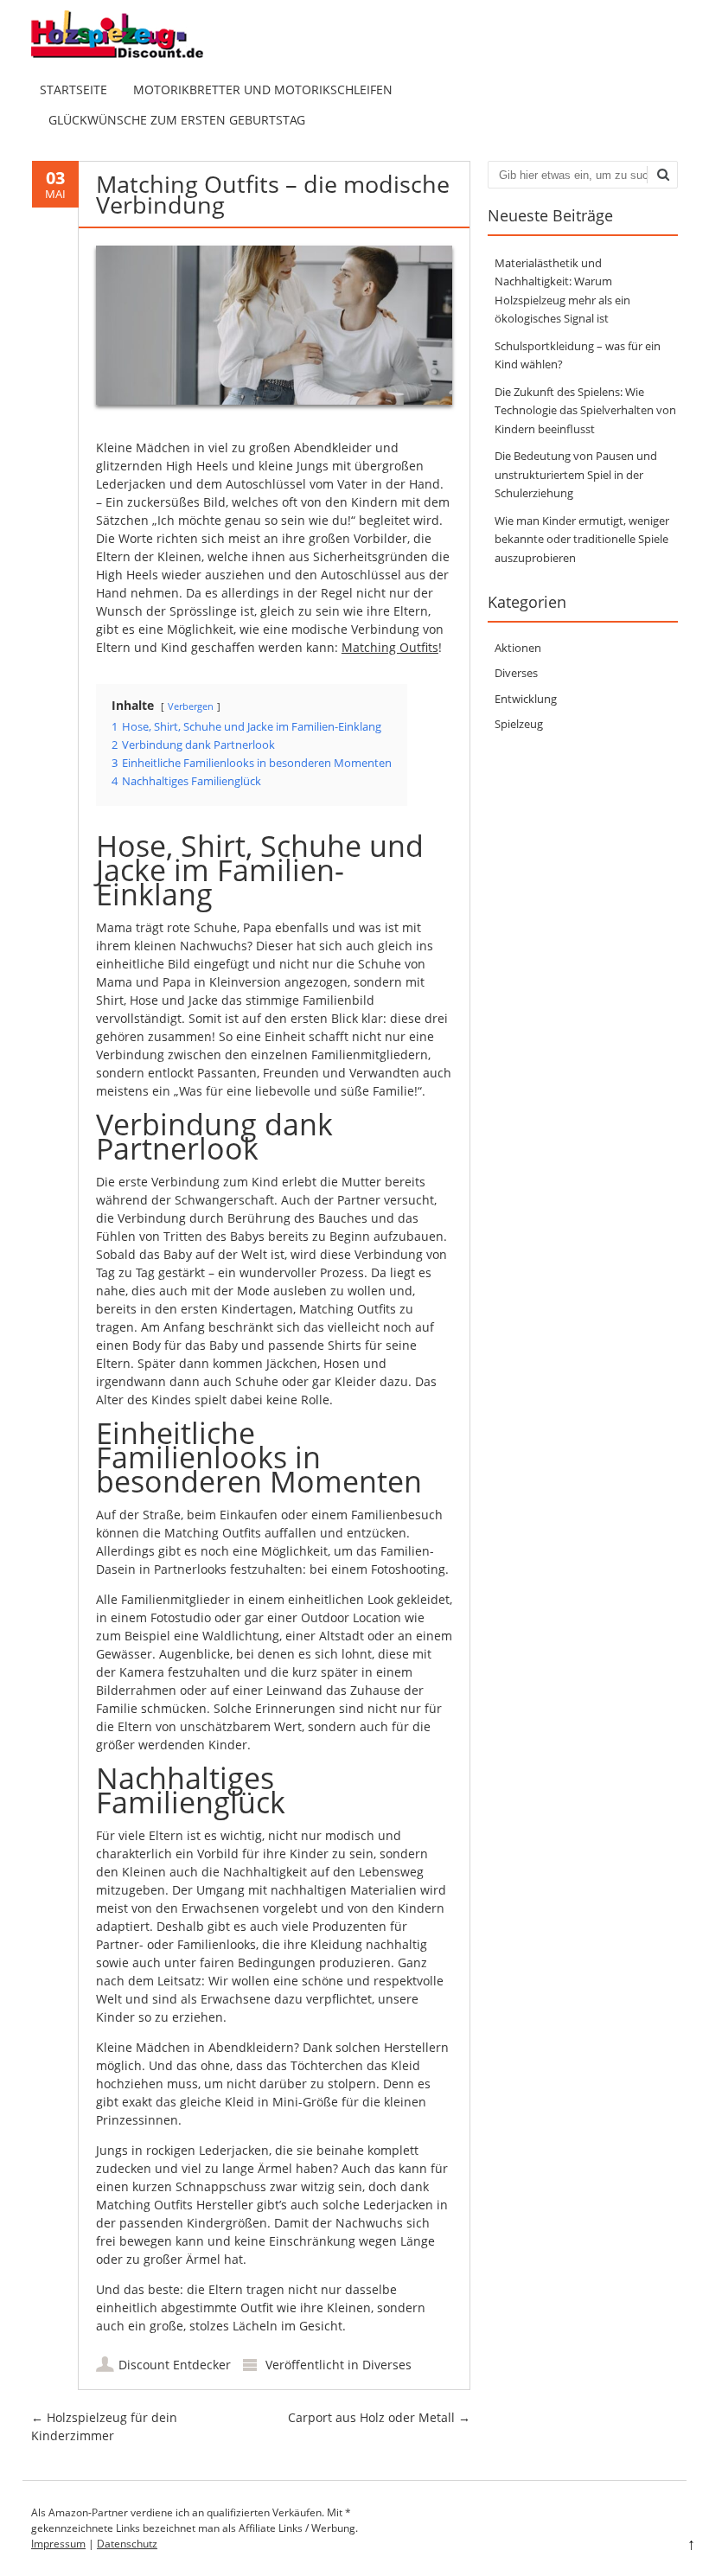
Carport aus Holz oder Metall (379, 2417)
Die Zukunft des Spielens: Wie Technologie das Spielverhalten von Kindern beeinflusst (585, 410)
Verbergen (191, 706)
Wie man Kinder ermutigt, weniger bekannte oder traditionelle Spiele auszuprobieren (582, 539)
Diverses (387, 2365)
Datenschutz (127, 2544)
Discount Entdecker (175, 2365)
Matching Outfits (390, 647)
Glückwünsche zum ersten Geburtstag (177, 120)
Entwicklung (526, 699)
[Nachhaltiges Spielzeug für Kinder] (131, 57)
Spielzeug (519, 724)
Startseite (73, 89)
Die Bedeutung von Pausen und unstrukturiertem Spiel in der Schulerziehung (576, 474)
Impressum (58, 2544)
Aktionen (518, 648)
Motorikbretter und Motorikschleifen (263, 89)
